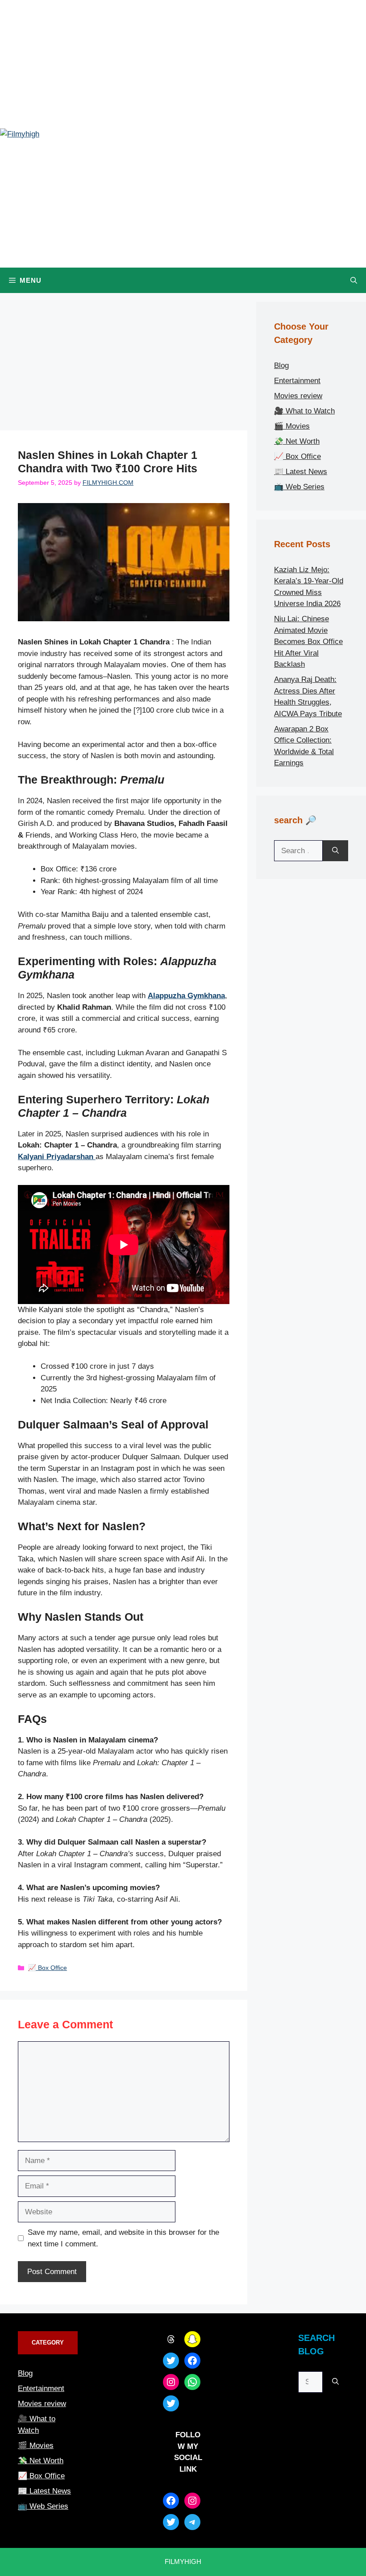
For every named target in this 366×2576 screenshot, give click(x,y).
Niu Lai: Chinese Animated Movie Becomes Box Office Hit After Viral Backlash (308, 642)
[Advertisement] (124, 364)
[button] (354, 280)
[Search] (335, 851)
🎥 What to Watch (304, 411)
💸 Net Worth (297, 441)
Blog (281, 365)
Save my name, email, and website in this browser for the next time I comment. (123, 2238)
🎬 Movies (292, 426)
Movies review (298, 396)
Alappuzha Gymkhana (186, 996)
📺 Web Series (299, 487)
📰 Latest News (301, 472)
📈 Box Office (48, 1968)
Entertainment (297, 381)
